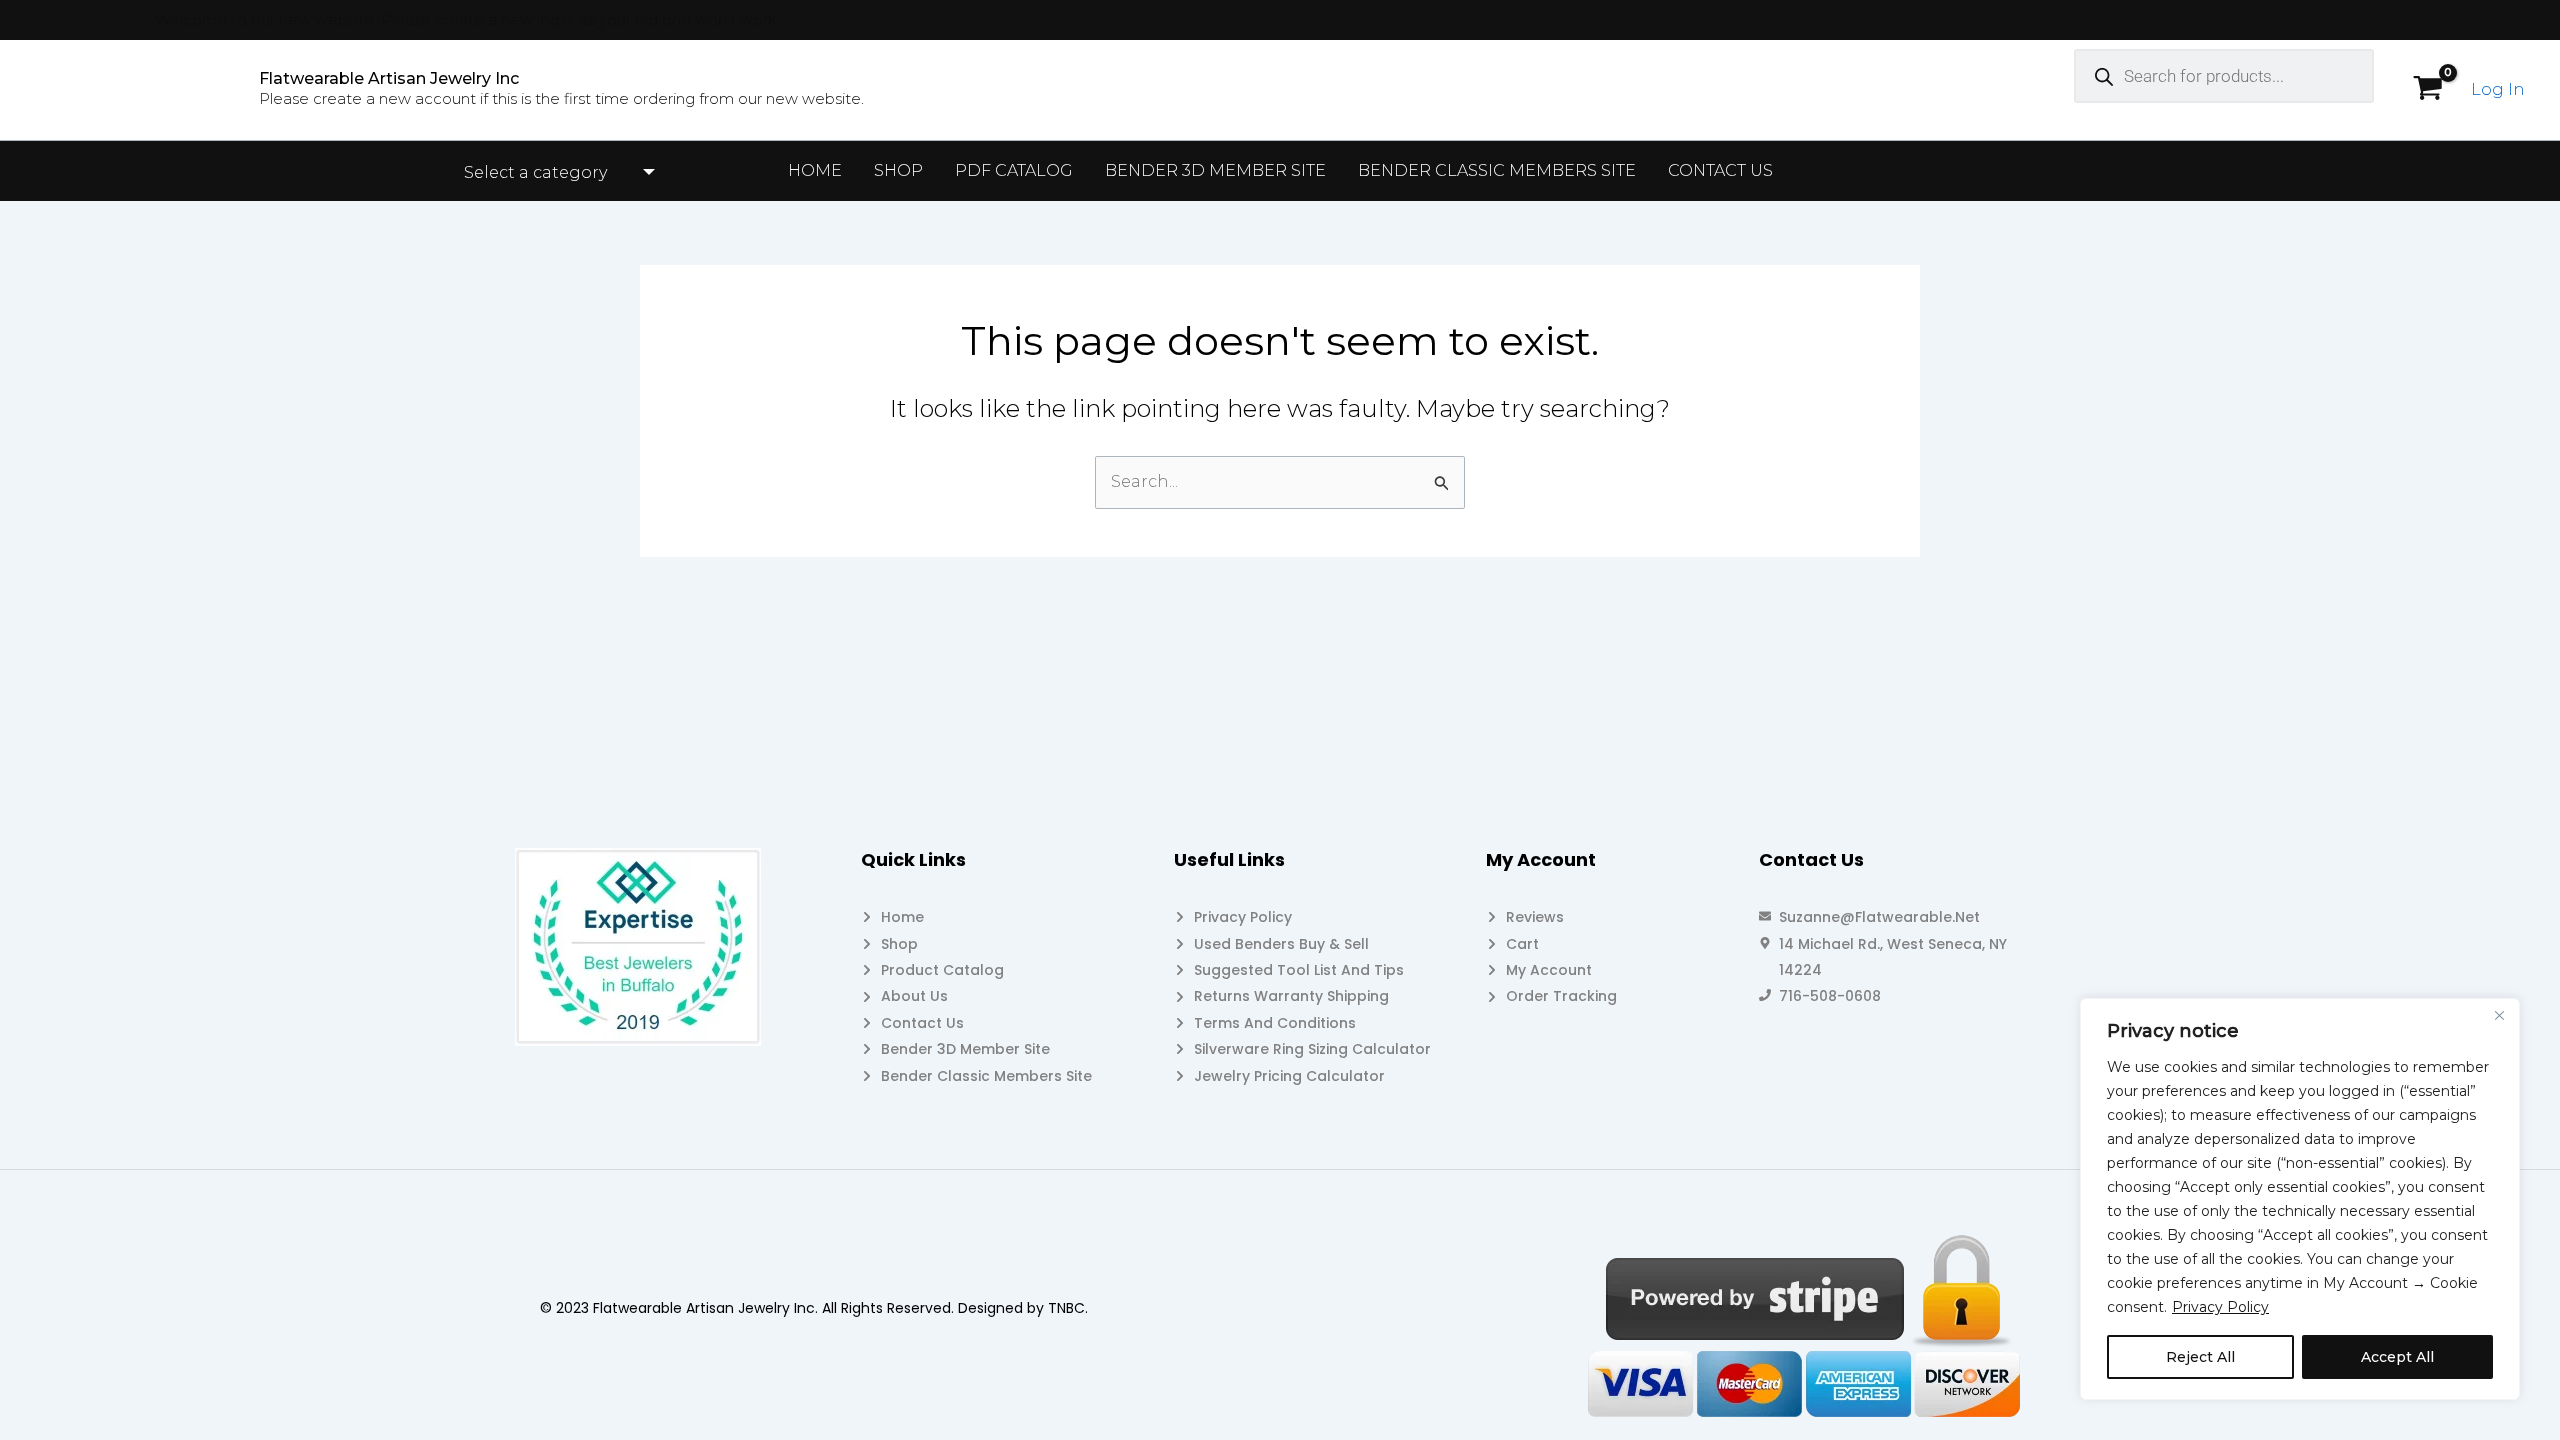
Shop (898, 170)
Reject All (2200, 1357)
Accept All (2397, 1357)
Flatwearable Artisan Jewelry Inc (389, 78)
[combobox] (557, 173)
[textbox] (546, 173)
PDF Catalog (1014, 170)
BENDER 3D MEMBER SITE (1215, 170)
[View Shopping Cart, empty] (2427, 90)
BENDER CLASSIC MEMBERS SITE (1497, 170)
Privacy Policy (2220, 1307)
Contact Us (1720, 170)
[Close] (2499, 1015)
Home (815, 170)
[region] (2300, 1199)
